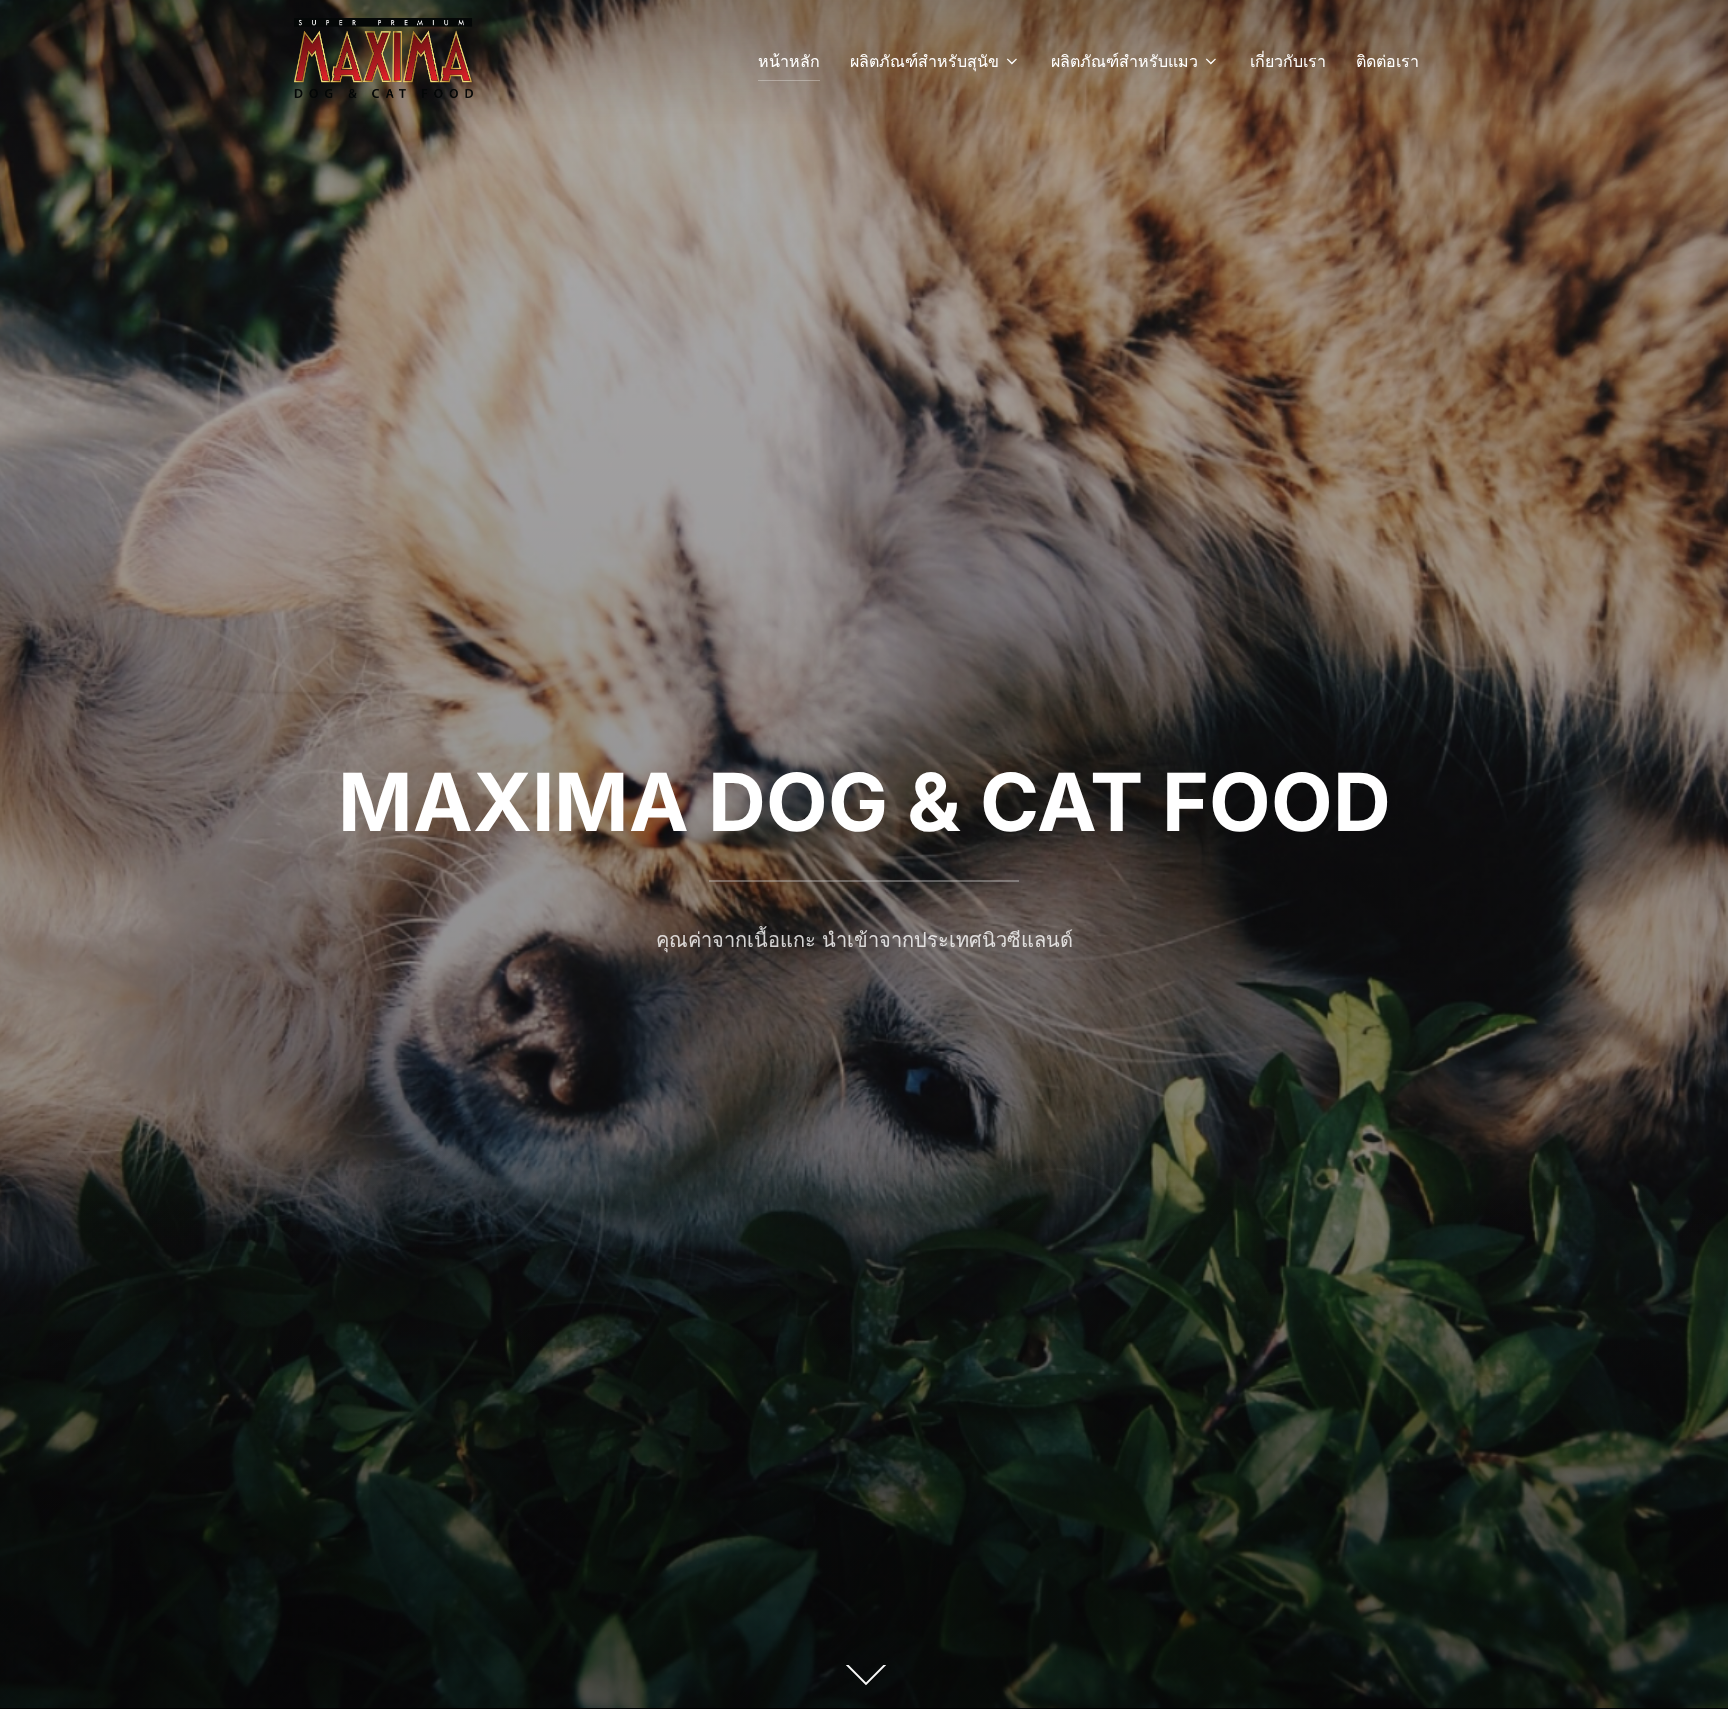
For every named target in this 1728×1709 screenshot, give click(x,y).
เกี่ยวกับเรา (1288, 61)
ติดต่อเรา (1387, 61)
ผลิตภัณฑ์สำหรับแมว (1124, 61)
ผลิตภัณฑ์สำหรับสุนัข (924, 61)
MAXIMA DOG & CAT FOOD (864, 801)
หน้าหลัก (789, 61)
